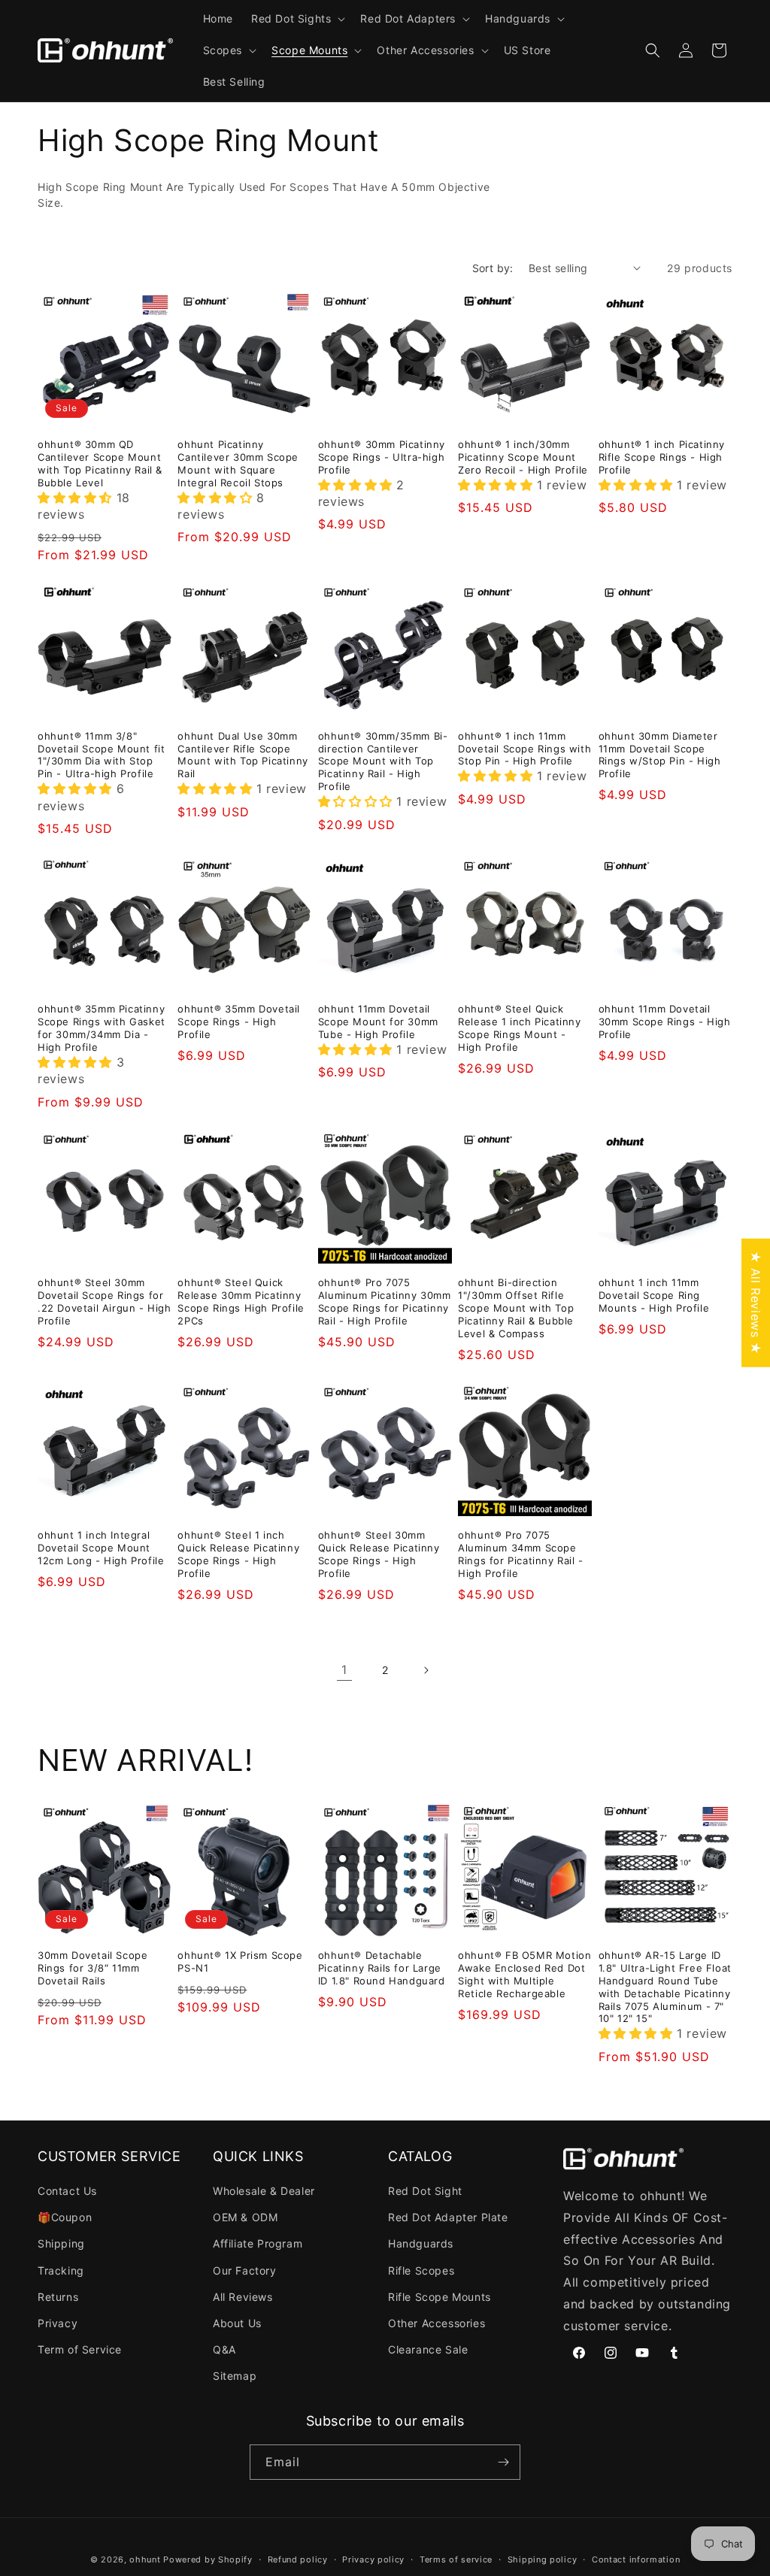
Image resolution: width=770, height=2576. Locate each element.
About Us (237, 2323)
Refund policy (298, 2559)
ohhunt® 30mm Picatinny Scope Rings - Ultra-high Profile (382, 457)
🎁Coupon (65, 2217)
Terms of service (456, 2559)
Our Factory (245, 2270)
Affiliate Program (258, 2243)
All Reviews (243, 2297)
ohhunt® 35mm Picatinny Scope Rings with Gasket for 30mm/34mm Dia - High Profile (102, 1028)
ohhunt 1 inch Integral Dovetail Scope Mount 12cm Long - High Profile (101, 1548)
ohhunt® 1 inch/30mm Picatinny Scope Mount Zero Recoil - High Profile (523, 457)
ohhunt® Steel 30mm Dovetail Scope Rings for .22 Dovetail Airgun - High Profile (105, 1302)
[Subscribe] (503, 2462)
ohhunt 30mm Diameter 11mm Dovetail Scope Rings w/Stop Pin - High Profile (660, 755)
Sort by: (493, 268)
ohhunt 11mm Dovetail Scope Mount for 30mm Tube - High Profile (378, 1022)
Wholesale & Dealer (264, 2191)
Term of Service (80, 2349)
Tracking (61, 2270)
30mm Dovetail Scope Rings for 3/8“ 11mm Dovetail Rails (92, 1968)
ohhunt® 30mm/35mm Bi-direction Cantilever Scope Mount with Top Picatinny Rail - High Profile (383, 761)
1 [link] (344, 1669)
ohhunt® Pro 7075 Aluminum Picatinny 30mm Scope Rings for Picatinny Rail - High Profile (385, 1302)
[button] (297, 19)
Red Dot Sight (425, 2191)
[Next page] (426, 1670)
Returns (58, 2297)
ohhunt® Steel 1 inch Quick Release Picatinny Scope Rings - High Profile (238, 1554)
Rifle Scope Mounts (440, 2297)
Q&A (224, 2349)
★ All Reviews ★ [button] (756, 1302)
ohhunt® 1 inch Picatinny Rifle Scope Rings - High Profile (662, 457)
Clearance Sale (428, 2349)
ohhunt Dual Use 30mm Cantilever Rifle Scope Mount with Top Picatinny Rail (243, 755)
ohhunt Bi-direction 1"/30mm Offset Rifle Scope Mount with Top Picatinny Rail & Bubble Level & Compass (516, 1308)
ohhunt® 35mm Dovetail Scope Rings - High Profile (239, 1022)
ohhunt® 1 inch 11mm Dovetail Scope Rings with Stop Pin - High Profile (524, 749)
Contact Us (67, 2191)
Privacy (58, 2323)
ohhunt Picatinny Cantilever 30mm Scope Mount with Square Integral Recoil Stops (238, 463)
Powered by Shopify (208, 2559)
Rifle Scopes (421, 2270)
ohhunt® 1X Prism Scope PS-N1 (240, 1962)
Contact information (636, 2559)
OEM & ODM (245, 2217)
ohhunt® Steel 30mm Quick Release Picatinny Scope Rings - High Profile (379, 1554)
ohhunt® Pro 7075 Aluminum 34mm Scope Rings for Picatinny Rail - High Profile (521, 1554)
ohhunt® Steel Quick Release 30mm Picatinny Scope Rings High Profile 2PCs (241, 1302)
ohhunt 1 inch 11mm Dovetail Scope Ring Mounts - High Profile (654, 1295)
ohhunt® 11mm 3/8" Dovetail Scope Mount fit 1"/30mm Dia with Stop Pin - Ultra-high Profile (101, 755)
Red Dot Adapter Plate (448, 2217)
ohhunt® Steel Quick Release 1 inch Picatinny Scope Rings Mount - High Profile (519, 1028)
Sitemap (235, 2376)
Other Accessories (437, 2323)
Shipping (61, 2243)
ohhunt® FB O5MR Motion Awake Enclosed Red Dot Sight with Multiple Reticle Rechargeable (524, 1974)
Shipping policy (543, 2559)
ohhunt (145, 2559)
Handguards (421, 2243)
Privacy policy (373, 2559)
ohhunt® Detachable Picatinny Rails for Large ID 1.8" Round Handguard (382, 1968)
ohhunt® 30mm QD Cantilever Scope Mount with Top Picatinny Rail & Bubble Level (100, 463)
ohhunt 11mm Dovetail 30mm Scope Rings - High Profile (665, 1022)
